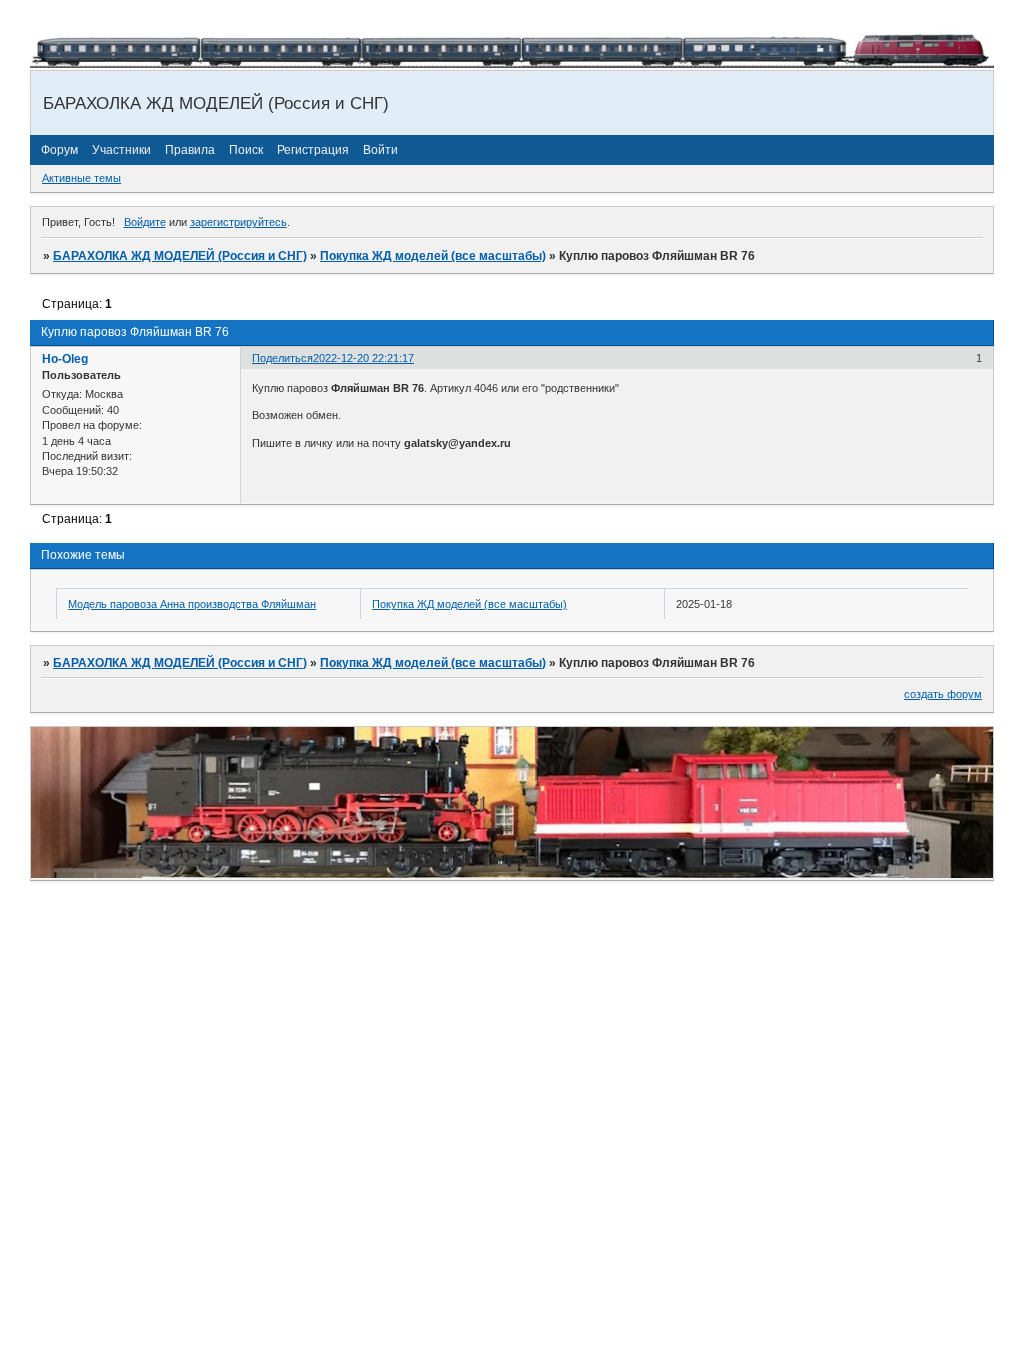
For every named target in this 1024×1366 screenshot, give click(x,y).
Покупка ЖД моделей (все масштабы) (433, 256)
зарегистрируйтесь (238, 222)
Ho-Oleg (65, 359)
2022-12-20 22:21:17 (363, 358)
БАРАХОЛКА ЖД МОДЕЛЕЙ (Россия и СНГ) (180, 256)
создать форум (943, 694)
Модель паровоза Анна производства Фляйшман (192, 604)
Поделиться (282, 358)
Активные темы (81, 178)
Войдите (145, 222)
